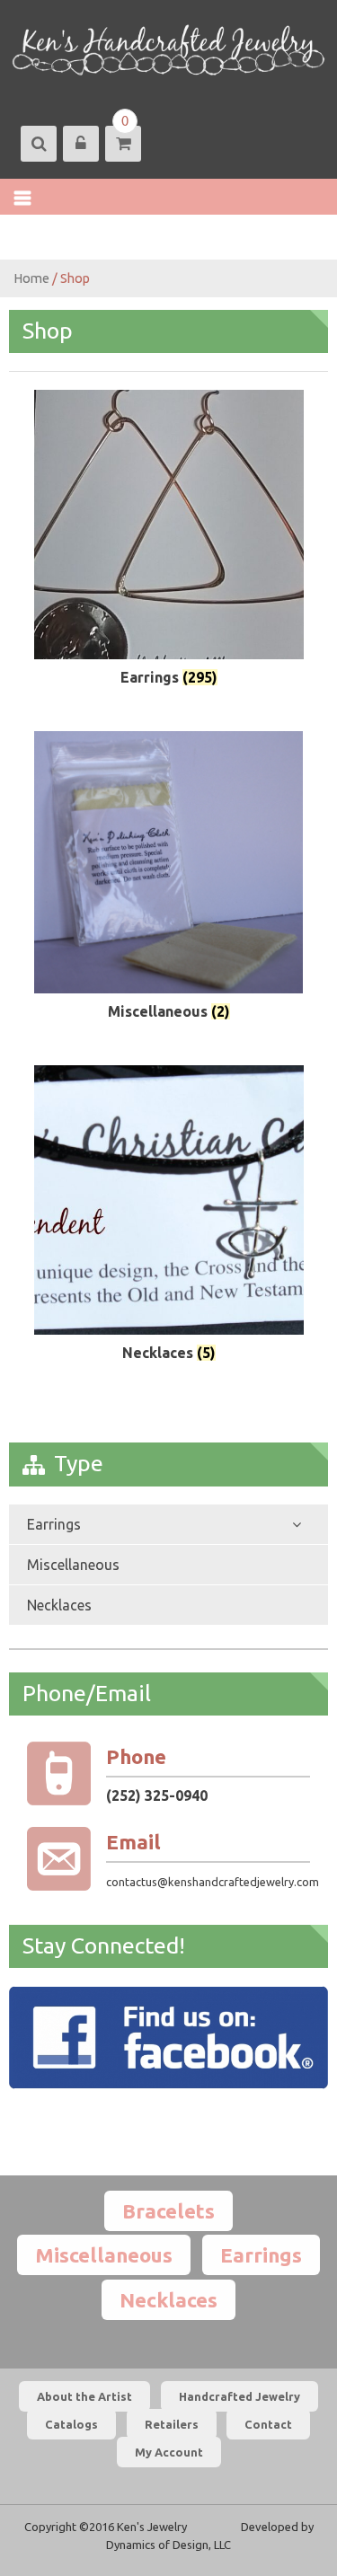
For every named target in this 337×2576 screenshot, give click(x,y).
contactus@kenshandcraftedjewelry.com (213, 1882)
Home (31, 278)
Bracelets (168, 2211)
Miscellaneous (73, 1565)
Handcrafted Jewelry (239, 2396)
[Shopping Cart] (122, 144)
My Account (169, 2452)
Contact (268, 2424)
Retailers (172, 2424)
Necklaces (59, 1605)
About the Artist (84, 2396)
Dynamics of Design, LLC (168, 2545)
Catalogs (71, 2424)
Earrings (54, 1524)
